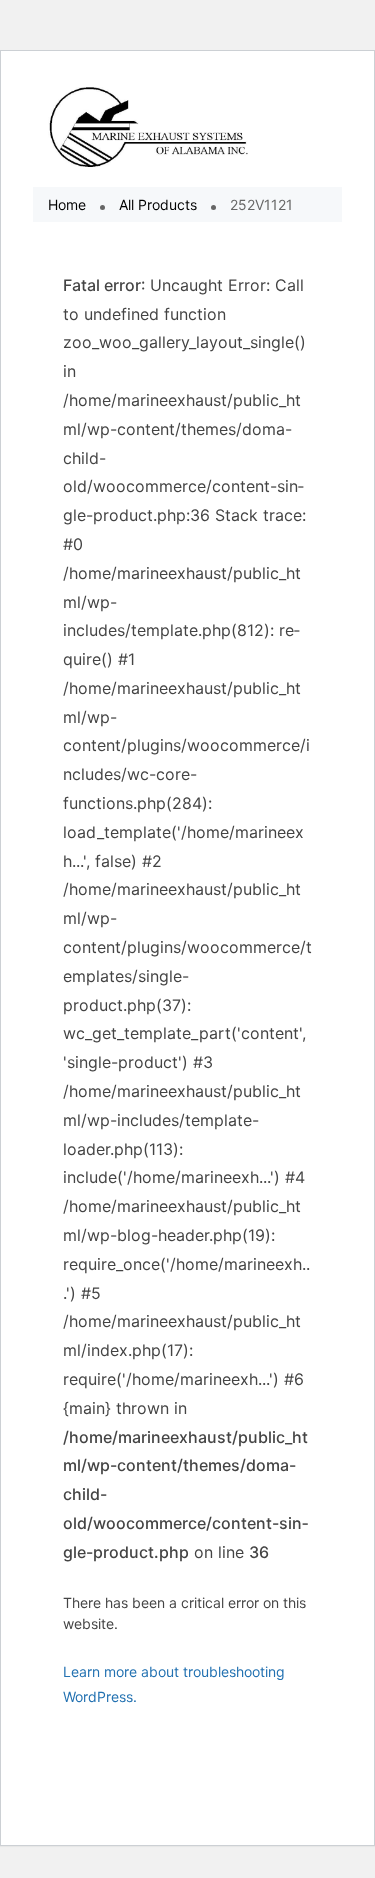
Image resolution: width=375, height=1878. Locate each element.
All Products (158, 204)
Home (67, 204)
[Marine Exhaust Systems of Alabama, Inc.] (149, 127)
